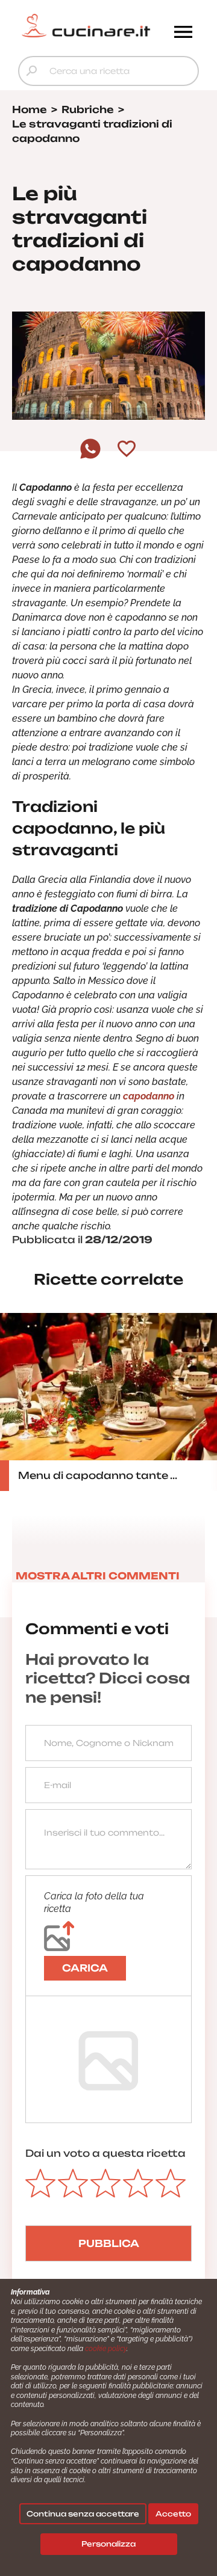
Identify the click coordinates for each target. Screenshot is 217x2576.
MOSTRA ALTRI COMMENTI (98, 1576)
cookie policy (106, 2349)
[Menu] (183, 33)
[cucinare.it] (86, 26)
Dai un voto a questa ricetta (105, 2153)
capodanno (150, 1096)
